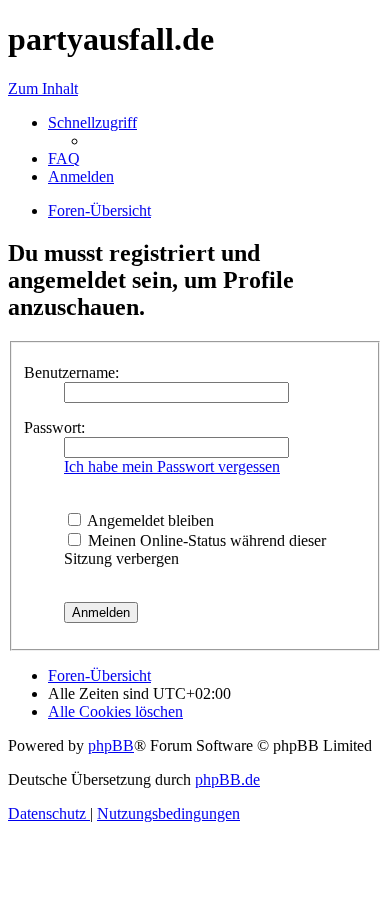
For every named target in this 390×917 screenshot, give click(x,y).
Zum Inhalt (43, 88)
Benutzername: (71, 372)
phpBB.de (227, 779)
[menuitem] (64, 158)
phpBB (111, 745)
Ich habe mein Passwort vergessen (172, 466)
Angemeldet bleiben (149, 520)
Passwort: (54, 427)
